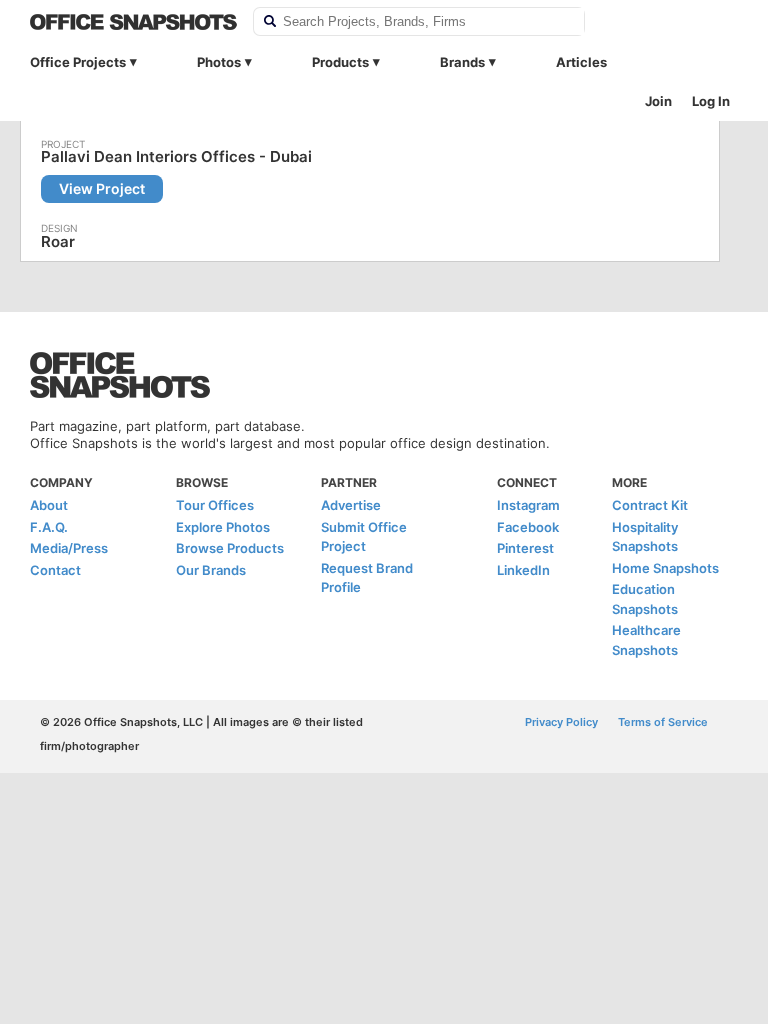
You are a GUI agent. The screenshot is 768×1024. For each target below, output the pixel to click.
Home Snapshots (665, 568)
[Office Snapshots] (133, 22)
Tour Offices (215, 505)
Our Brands (211, 570)
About (49, 505)
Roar (58, 241)
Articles (581, 62)
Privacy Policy (561, 722)
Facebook (528, 527)
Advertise (351, 505)
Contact (55, 570)
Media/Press (69, 548)
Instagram (528, 505)
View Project (102, 188)
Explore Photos (223, 527)
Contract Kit (650, 505)
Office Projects (78, 62)
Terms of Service (663, 722)
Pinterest (525, 548)
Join (658, 101)
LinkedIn (523, 570)
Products (340, 62)
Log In (711, 101)
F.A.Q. (49, 527)
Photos (219, 62)
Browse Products (230, 548)
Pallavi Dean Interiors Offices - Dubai (176, 157)
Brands (462, 62)
